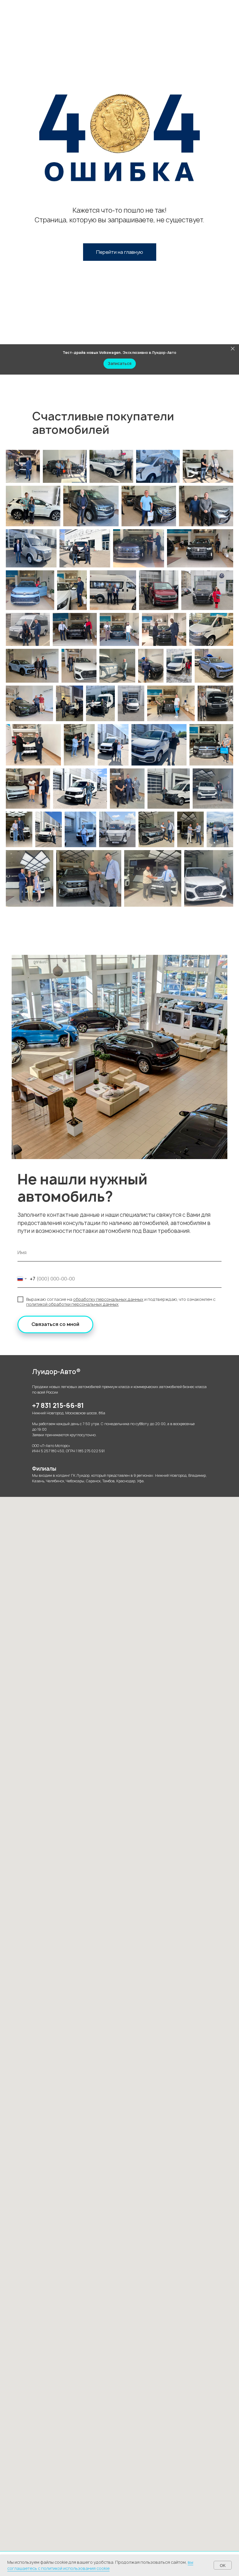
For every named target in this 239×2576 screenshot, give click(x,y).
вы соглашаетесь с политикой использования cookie (100, 2565)
